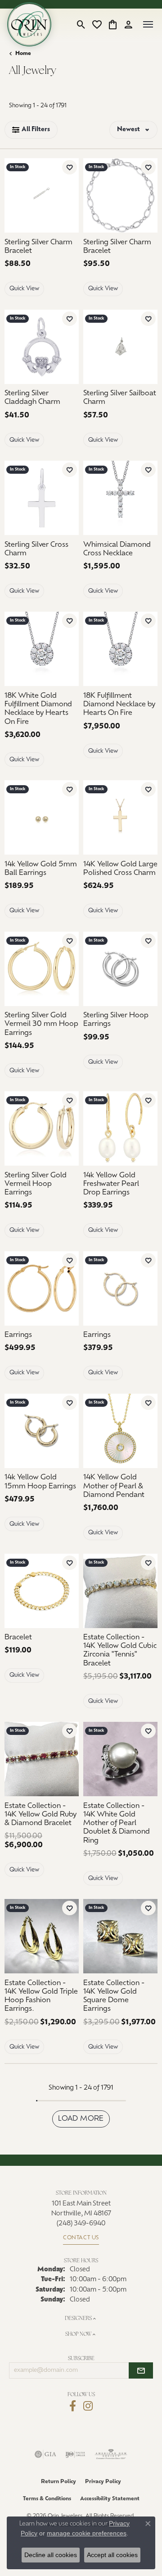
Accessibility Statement (110, 2499)
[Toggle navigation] (148, 24)
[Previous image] (89, 498)
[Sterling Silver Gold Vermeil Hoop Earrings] (42, 1128)
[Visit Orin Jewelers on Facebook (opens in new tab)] (73, 2406)
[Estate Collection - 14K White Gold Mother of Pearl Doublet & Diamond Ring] (120, 1759)
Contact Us (81, 2238)
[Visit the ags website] (111, 2454)
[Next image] (152, 498)
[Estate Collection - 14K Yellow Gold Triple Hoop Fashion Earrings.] (42, 1936)
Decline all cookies (51, 2555)
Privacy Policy (103, 2482)
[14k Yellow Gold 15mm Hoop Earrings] (42, 1431)
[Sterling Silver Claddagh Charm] (42, 347)
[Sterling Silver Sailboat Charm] (120, 347)
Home (23, 54)
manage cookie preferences (87, 2533)
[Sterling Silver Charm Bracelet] (42, 195)
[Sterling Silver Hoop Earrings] (120, 969)
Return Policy (58, 2482)
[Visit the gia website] (45, 2454)
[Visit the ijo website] (75, 2454)
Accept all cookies (112, 2555)
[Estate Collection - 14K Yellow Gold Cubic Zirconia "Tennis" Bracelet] (120, 1591)
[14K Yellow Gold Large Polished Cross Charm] (120, 817)
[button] (81, 24)
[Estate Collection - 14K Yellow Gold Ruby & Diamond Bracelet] (42, 1759)
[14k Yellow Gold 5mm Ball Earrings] (42, 817)
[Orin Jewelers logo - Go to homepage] (29, 24)
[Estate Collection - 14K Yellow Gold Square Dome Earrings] (120, 1936)
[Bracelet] (42, 1591)
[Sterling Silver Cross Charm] (42, 498)
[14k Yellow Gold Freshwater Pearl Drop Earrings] (120, 1128)
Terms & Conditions (47, 2499)
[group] (120, 498)
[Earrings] (42, 1288)
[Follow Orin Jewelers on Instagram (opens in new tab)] (88, 2406)
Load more (81, 2119)
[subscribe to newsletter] (141, 2370)
